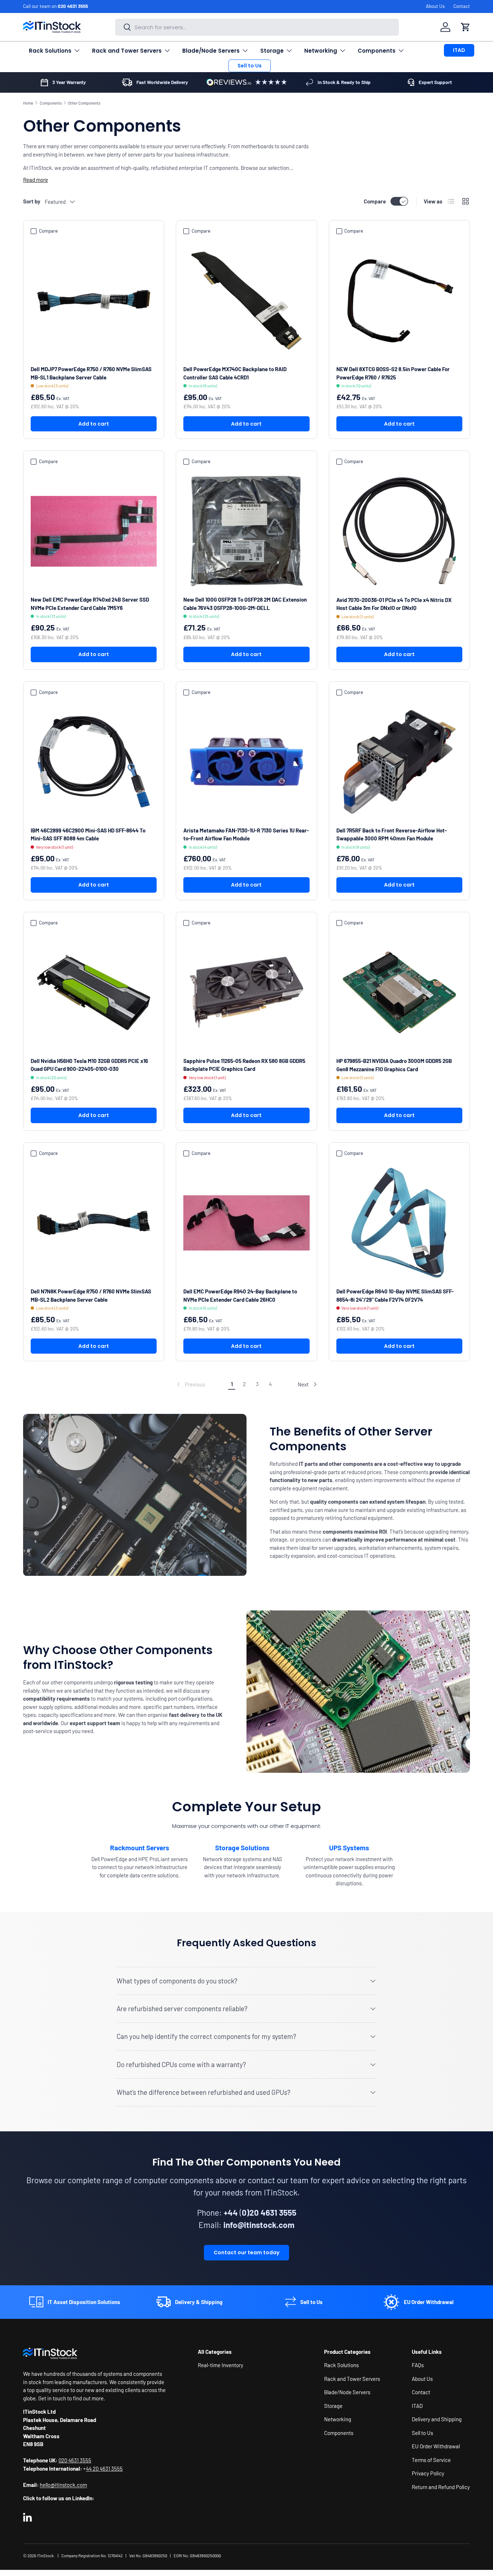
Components (377, 51)
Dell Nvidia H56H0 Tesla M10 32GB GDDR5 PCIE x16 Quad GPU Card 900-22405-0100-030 (89, 1065)
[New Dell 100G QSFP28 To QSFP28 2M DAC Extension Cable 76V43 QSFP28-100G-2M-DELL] (246, 531)
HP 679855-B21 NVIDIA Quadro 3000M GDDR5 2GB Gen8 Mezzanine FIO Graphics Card (394, 1065)
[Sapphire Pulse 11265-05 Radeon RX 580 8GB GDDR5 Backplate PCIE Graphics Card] (246, 992)
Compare (375, 201)
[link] (190, 1384)
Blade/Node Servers (211, 51)
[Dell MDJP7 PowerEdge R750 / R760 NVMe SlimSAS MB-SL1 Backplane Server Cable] (94, 301)
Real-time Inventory (221, 2365)
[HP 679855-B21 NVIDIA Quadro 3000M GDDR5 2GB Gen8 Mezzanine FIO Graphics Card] (399, 992)
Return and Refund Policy (441, 2487)
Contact (462, 6)
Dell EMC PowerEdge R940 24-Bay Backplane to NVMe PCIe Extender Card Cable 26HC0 (240, 1295)
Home (28, 103)
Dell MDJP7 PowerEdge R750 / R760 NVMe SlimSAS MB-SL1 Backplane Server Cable (91, 373)
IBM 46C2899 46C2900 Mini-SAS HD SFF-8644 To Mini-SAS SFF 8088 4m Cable (88, 834)
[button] (466, 27)
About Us (435, 6)
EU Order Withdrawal (436, 2447)
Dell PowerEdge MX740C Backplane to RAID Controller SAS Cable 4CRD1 (235, 373)
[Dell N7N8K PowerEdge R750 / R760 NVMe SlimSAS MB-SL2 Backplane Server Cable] (94, 1223)
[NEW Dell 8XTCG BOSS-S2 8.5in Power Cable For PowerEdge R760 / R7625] (399, 301)
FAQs (418, 2365)
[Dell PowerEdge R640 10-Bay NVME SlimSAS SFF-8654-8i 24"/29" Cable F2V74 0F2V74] (399, 1223)
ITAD (459, 50)
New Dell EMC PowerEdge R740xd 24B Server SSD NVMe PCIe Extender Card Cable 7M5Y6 (90, 604)
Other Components (84, 103)
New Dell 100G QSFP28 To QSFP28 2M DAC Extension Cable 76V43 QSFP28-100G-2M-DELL (245, 604)
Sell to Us (250, 66)
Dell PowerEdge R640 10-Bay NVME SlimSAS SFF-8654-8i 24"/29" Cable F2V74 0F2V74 (395, 1295)
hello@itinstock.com (63, 2485)
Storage (272, 51)
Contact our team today (247, 2253)
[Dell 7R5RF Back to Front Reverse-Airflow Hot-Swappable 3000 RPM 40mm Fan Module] (399, 762)
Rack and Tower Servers (127, 51)
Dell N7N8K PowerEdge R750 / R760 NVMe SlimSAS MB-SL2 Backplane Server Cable (91, 1295)
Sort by (32, 201)
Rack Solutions (50, 51)
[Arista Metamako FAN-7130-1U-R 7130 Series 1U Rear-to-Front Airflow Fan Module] (246, 762)
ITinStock (45, 2556)
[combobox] (257, 27)
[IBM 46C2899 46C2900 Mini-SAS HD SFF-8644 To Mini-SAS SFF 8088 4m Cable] (94, 762)
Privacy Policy (428, 2474)
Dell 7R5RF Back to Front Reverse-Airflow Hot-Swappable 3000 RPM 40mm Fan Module (392, 834)
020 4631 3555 (73, 6)
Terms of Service (431, 2460)
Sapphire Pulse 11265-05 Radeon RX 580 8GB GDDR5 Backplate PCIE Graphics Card (244, 1065)
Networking (321, 51)
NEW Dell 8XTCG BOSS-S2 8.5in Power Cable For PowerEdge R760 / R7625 (393, 373)
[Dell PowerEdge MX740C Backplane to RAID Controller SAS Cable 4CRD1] (246, 301)
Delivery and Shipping (437, 2419)
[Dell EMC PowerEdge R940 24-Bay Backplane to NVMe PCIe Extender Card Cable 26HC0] (246, 1223)
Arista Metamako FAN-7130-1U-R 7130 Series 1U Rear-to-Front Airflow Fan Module (246, 834)
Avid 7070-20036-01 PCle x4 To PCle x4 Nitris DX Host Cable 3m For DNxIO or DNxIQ (394, 604)
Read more (36, 180)
